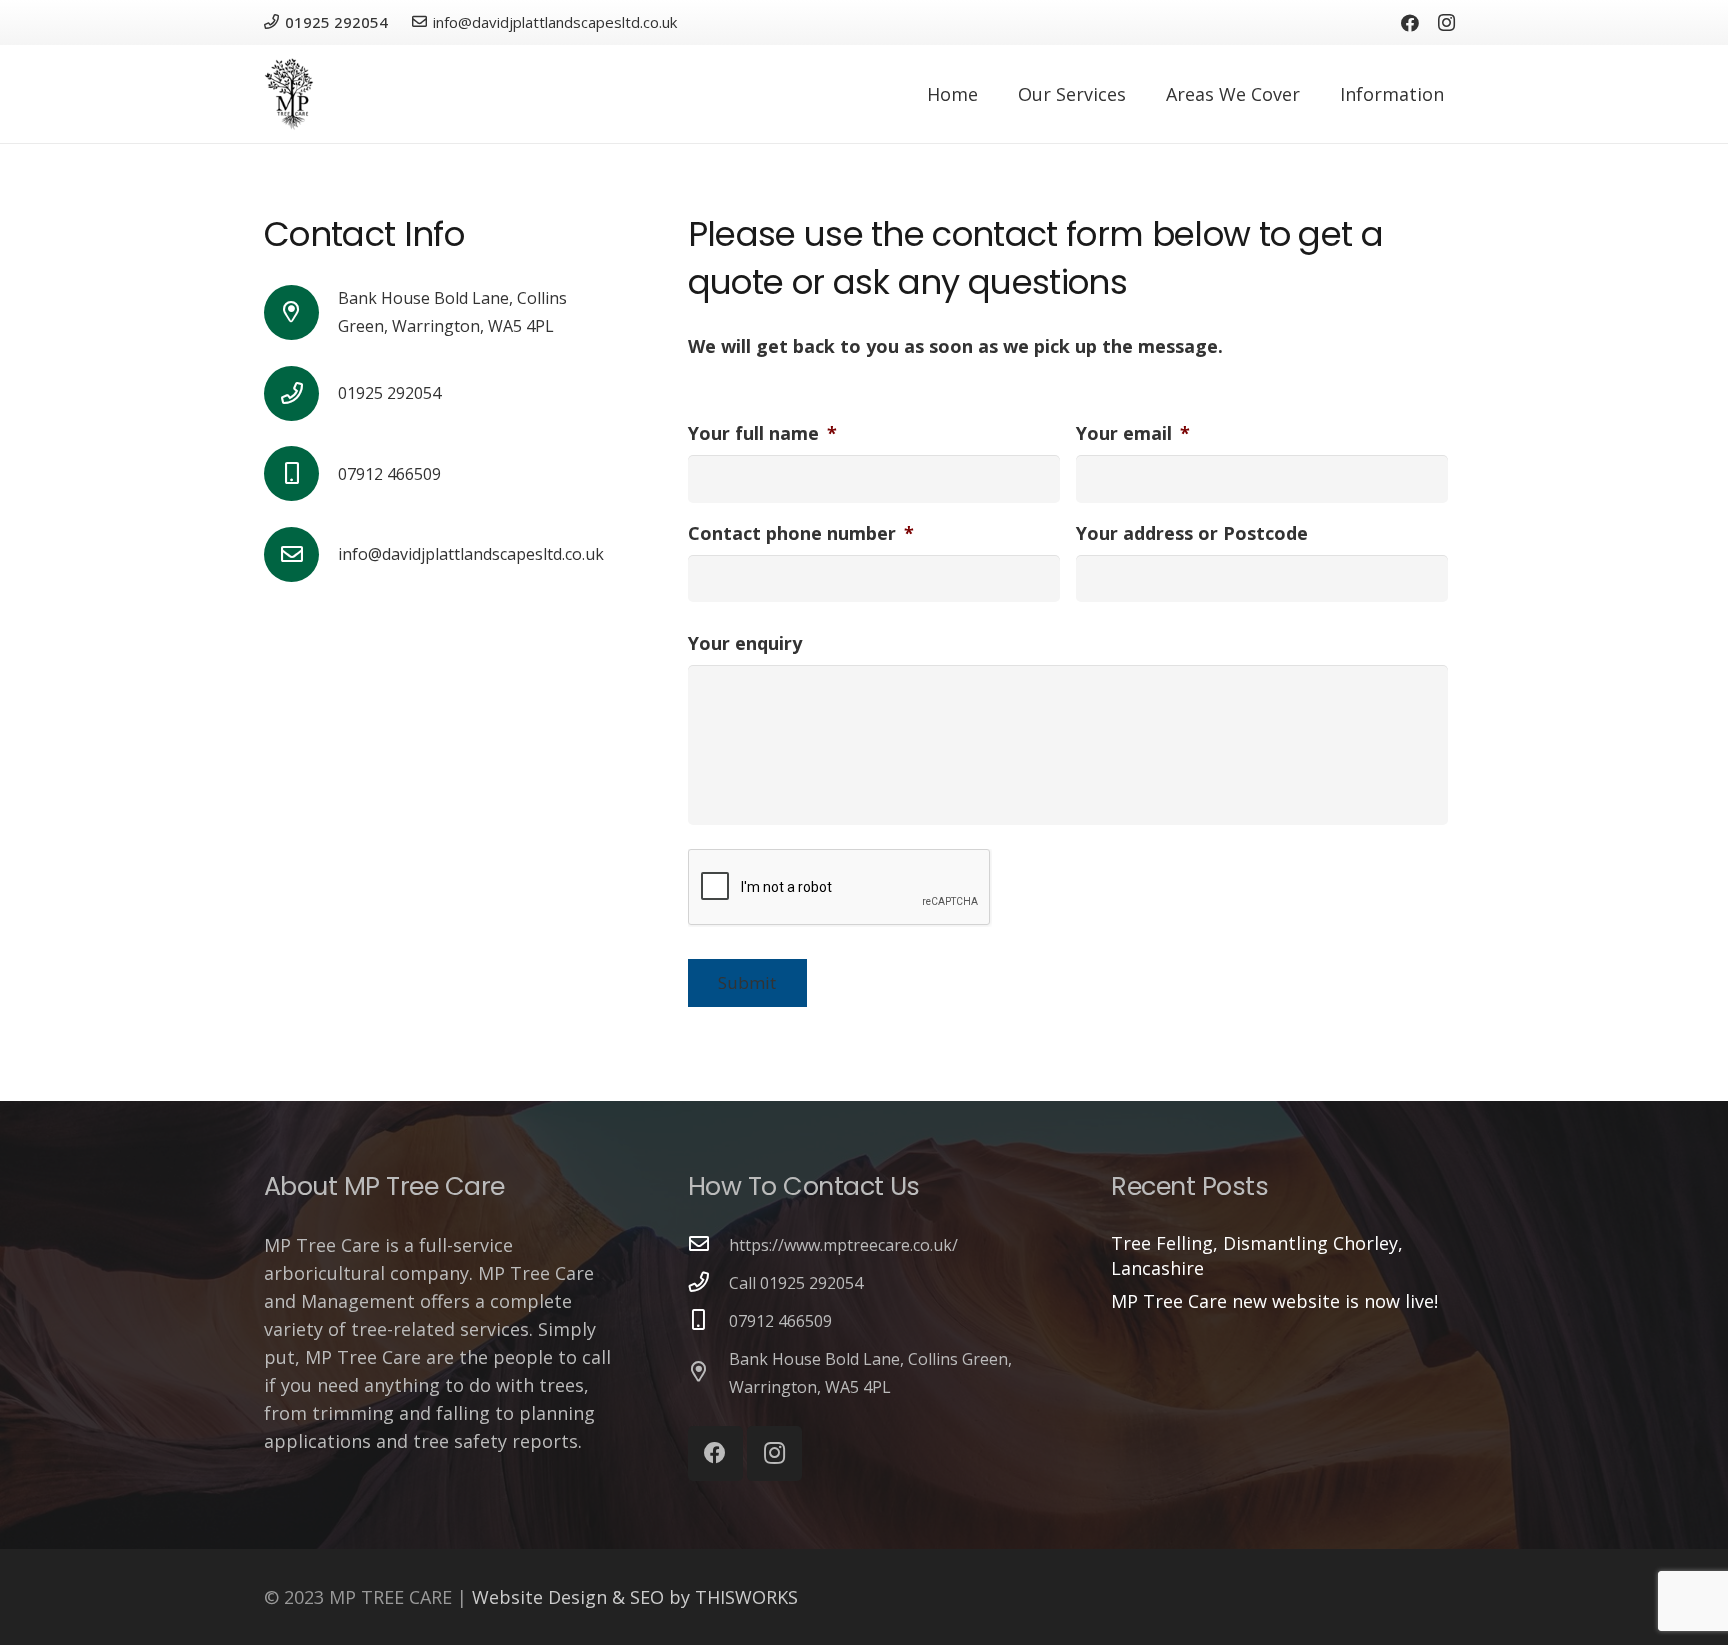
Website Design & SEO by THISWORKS (635, 1597)
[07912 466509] (709, 1320)
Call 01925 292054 (796, 1283)
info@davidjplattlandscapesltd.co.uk (471, 554)
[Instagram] (1446, 23)
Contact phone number (801, 533)
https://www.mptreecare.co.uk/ (843, 1245)
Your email (1133, 433)
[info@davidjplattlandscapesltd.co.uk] (301, 554)
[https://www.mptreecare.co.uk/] (709, 1244)
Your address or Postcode (1192, 533)
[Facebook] (1410, 23)
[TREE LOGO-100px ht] (289, 94)
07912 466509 (780, 1321)
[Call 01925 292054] (709, 1282)
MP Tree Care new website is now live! (1274, 1301)
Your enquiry (745, 643)
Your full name (762, 433)
